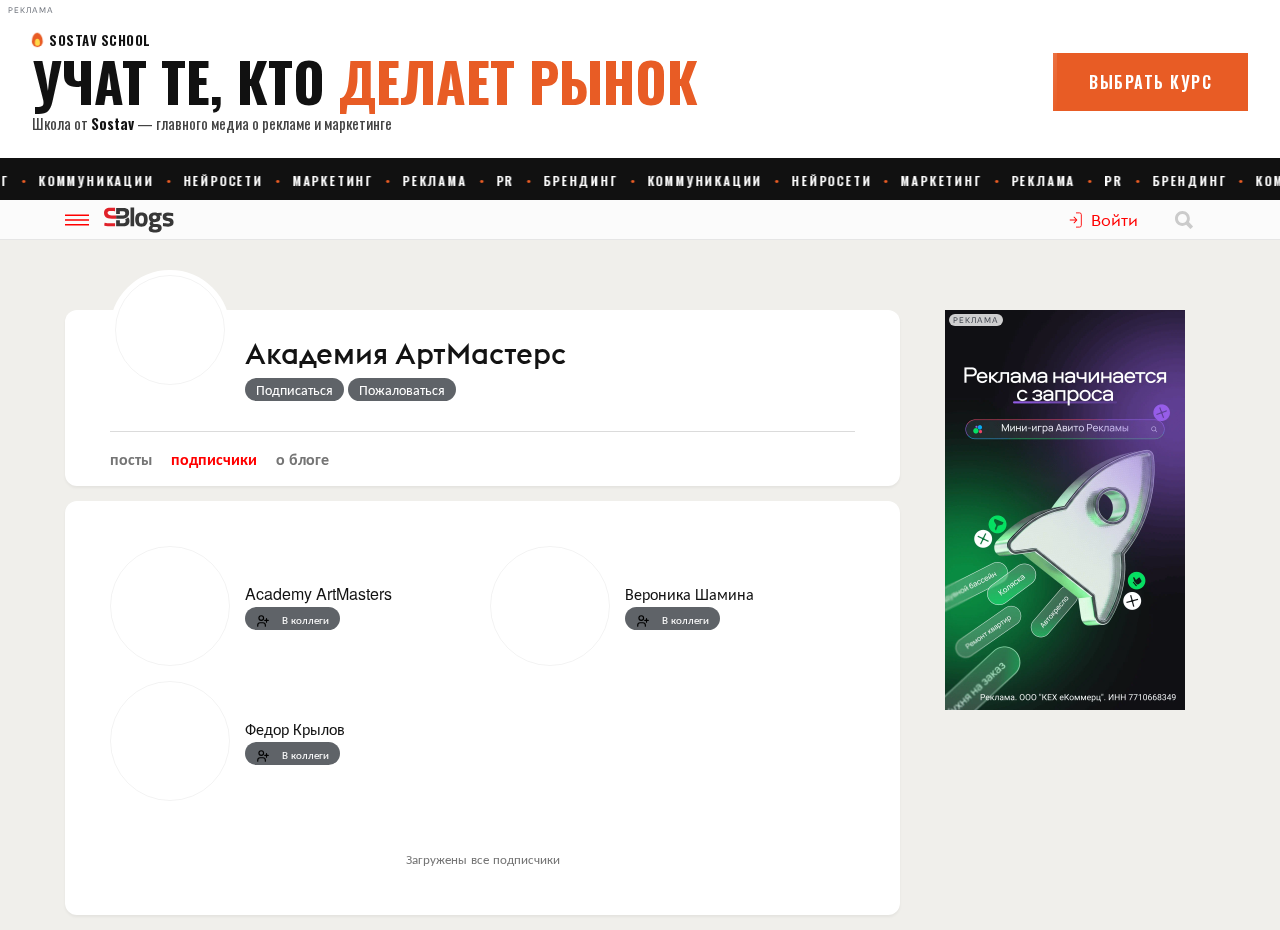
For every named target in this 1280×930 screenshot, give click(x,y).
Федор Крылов (295, 728)
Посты (131, 458)
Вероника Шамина (689, 593)
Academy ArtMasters (318, 593)
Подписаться (294, 389)
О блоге (302, 458)
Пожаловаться (402, 389)
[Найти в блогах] (1184, 220)
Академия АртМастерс (405, 355)
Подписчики (214, 458)
